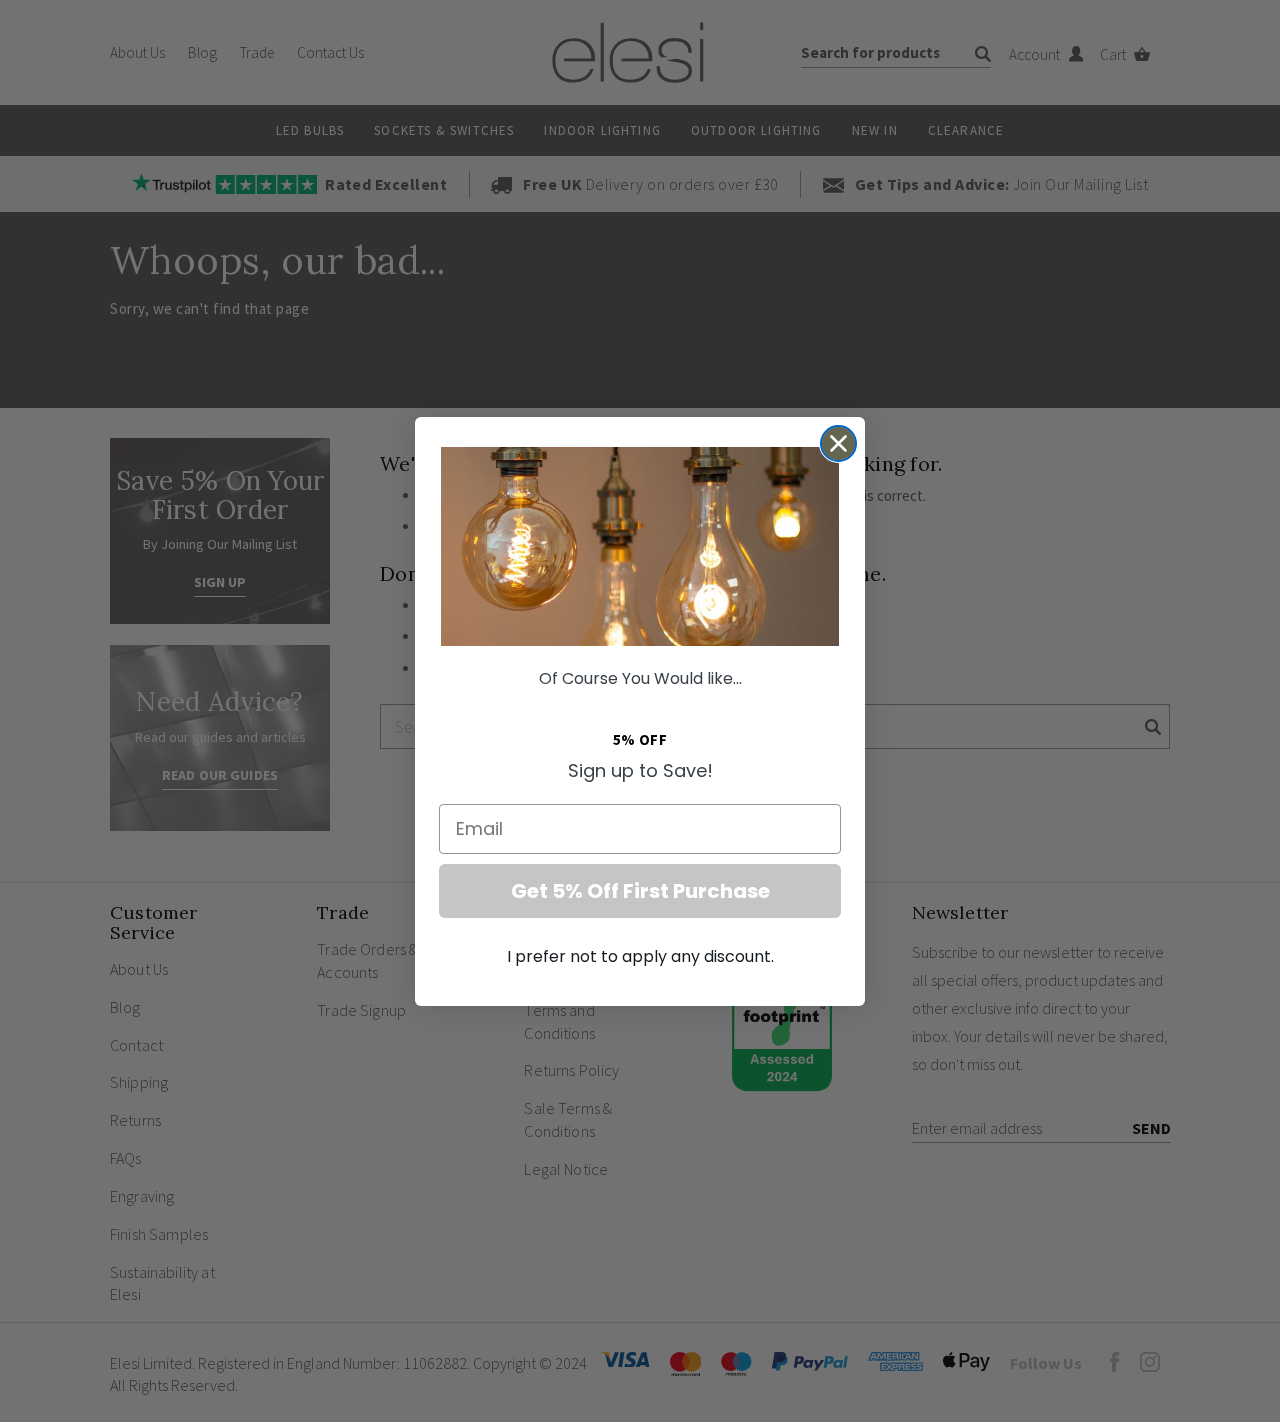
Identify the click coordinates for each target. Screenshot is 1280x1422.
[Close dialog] (838, 443)
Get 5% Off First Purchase (640, 891)
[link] (640, 546)
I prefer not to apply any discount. (640, 956)
